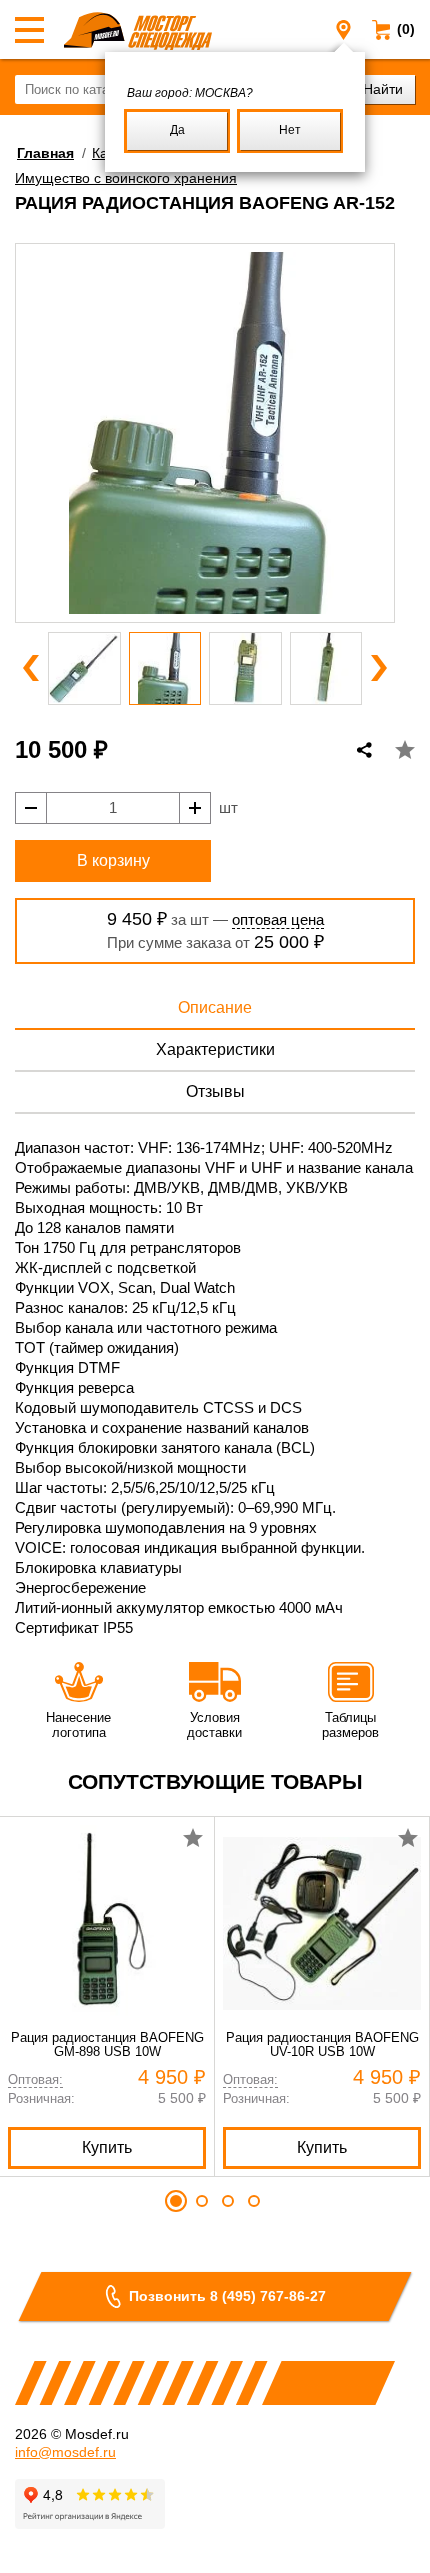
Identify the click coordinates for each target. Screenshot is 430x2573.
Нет (290, 130)
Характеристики (215, 1049)
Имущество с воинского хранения (126, 178)
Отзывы (215, 1091)
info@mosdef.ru (65, 2452)
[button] (31, 668)
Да (177, 130)
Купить (107, 2147)
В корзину (113, 860)
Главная (45, 153)
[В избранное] (405, 750)
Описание (215, 1007)
